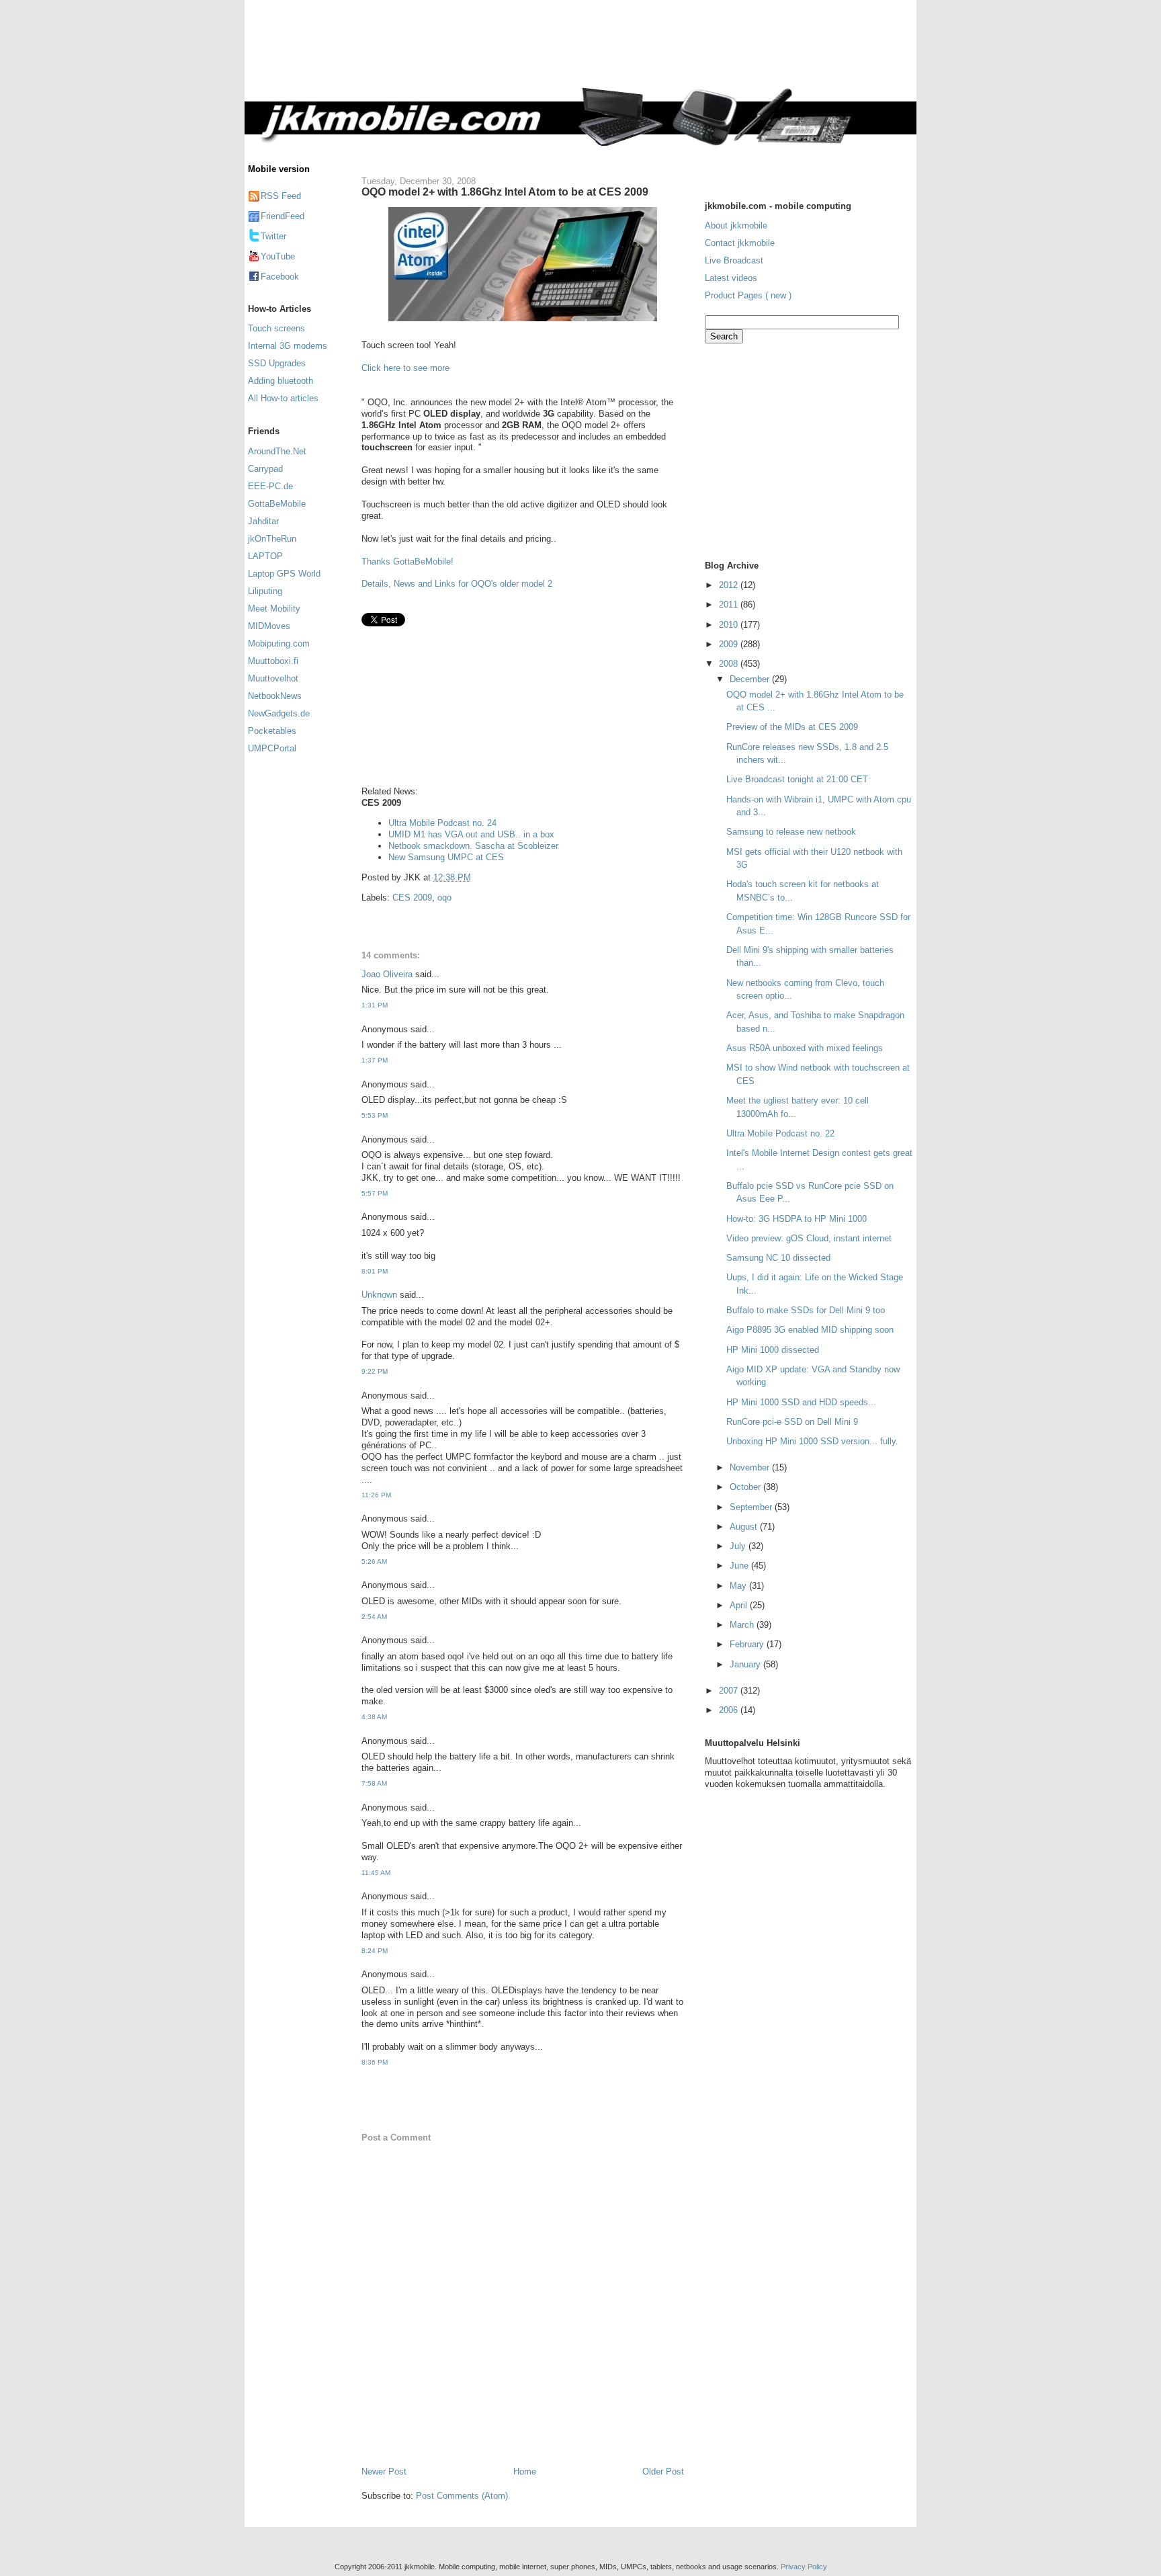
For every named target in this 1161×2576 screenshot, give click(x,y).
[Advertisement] (637, 52)
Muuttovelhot (273, 678)
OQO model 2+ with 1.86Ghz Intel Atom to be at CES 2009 (505, 192)
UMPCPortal (272, 748)
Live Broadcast (734, 260)
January (746, 1664)
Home (525, 2471)
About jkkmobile (736, 225)
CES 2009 (412, 898)
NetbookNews (275, 696)
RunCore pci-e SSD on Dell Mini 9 (792, 1422)
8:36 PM (375, 2062)
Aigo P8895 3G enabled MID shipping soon (810, 1330)
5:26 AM (374, 1562)
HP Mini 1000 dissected (773, 1350)
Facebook (280, 277)
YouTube (278, 256)
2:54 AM (374, 1617)
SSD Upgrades (277, 363)
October (746, 1487)
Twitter (273, 236)
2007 (730, 1691)
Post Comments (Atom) (462, 2496)
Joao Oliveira (387, 974)
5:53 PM (375, 1115)
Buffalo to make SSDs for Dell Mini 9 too (806, 1310)
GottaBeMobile (277, 504)
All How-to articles (283, 398)
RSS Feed (281, 196)
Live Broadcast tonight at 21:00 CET (797, 779)
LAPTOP (265, 556)
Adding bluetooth (281, 381)
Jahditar (263, 521)
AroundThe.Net (277, 451)
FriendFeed (283, 216)
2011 (730, 605)
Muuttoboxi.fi (273, 661)
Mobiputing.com (279, 643)
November (751, 1467)
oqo (444, 898)
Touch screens (276, 328)
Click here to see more (405, 368)
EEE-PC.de (270, 486)
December (751, 679)
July (739, 1546)
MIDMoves (269, 626)
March (743, 1625)
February (748, 1644)
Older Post (663, 2471)
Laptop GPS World (284, 574)
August (745, 1527)
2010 (730, 625)
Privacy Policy (804, 2567)
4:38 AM (374, 1717)
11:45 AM (376, 1873)
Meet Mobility (274, 609)
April (740, 1605)
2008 (730, 664)
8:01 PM (375, 1271)
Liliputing (265, 591)
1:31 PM (375, 1005)
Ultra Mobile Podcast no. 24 (442, 823)
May (739, 1586)
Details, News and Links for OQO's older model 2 (457, 584)
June (740, 1566)
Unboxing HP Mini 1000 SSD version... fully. (812, 1441)
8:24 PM (375, 1951)
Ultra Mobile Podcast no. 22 (780, 1133)
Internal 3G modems (288, 346)
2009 (730, 644)
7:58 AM (374, 1783)
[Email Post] (475, 877)
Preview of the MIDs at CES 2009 (792, 727)
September (752, 1507)
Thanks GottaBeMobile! (407, 562)
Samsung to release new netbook (791, 832)
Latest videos (731, 278)
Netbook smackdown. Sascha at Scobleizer (473, 846)
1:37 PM (375, 1060)
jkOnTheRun (272, 539)
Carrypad (265, 469)
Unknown (379, 1295)
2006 (730, 1710)
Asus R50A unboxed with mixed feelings (805, 1048)
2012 (730, 585)
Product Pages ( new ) (748, 295)
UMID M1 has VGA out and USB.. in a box (471, 834)
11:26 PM (376, 1495)
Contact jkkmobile (740, 243)
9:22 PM (375, 1371)
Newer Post (384, 2471)
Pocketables (272, 731)
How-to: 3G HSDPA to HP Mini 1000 (797, 1219)
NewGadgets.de (279, 713)
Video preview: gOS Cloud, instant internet (809, 1238)
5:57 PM (375, 1193)
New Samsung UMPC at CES (446, 857)
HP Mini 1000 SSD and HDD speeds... (801, 1402)
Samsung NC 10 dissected (778, 1258)
